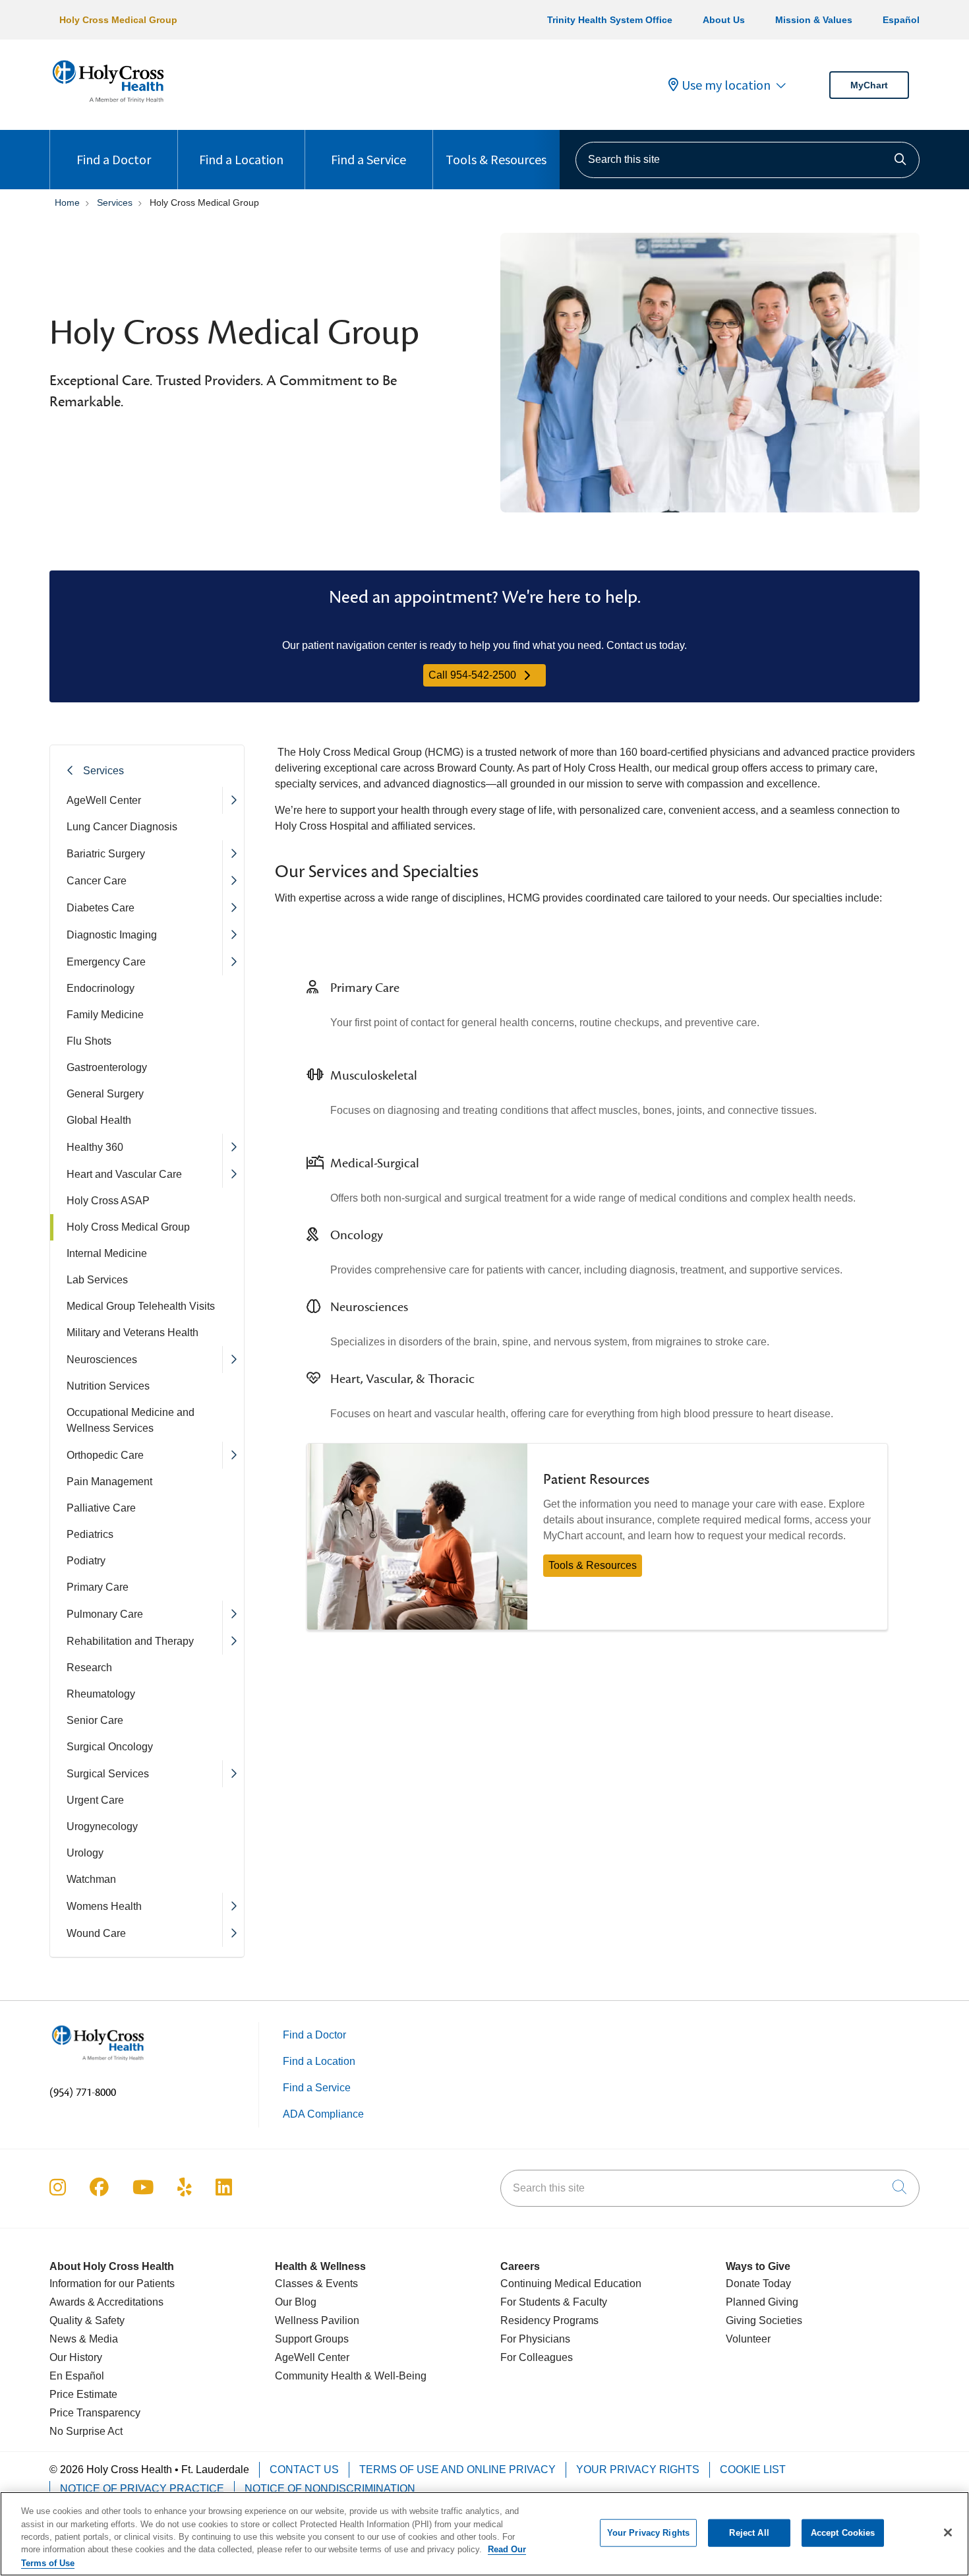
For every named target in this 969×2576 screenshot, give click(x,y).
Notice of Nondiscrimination (330, 2489)
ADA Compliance (323, 2114)
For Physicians (535, 2339)
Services (103, 771)
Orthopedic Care (105, 1455)
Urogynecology (102, 1826)
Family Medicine (105, 1015)
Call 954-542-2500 (472, 675)
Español (901, 20)
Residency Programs (549, 2320)
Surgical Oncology (110, 1747)
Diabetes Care (101, 908)
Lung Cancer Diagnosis (122, 827)
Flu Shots (89, 1041)
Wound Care (96, 1933)
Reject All (749, 2533)
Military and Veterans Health (132, 1333)
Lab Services (97, 1280)
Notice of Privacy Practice (142, 2489)
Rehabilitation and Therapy (130, 1641)
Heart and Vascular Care (124, 1174)
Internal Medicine (107, 1253)
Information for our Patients (112, 2284)
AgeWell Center (104, 800)
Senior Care (95, 1720)
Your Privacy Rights (638, 2469)
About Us (724, 20)
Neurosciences (102, 1360)
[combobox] (748, 160)
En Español (77, 2376)
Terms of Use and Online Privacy (457, 2469)
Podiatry (86, 1561)
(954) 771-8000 (83, 2093)
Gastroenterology (107, 1067)
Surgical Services (108, 1774)
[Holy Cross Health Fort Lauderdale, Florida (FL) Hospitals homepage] (108, 105)
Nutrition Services (108, 1386)
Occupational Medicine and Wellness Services (131, 1420)
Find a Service (368, 159)
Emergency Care (106, 962)
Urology (85, 1853)
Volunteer (748, 2339)
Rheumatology (101, 1694)
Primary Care (98, 1587)
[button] (233, 800)
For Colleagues (537, 2357)
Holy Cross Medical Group (118, 20)
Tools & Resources (496, 159)
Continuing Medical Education (571, 2284)
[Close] (948, 2532)
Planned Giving (762, 2302)
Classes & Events (316, 2284)
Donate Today (758, 2284)
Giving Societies (764, 2320)
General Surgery (105, 1094)
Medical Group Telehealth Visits (141, 1306)
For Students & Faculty (554, 2302)
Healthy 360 (95, 1147)
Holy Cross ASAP (108, 1201)
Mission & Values (814, 20)
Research (89, 1668)
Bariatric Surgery (106, 854)
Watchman (91, 1879)
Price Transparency (95, 2413)
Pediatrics (90, 1534)
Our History (76, 2357)
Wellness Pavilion (317, 2320)
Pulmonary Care (105, 1614)
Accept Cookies (843, 2533)
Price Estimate (83, 2394)
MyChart (869, 85)
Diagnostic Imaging (112, 935)
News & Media (84, 2339)
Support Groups (312, 2339)
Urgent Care (95, 1800)
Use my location (726, 85)
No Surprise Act (86, 2431)
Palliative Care (101, 1508)
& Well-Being (394, 2376)
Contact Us (304, 2469)
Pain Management (109, 1482)
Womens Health (104, 1906)
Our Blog (296, 2302)
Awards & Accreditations (106, 2302)
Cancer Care (97, 881)
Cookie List (753, 2469)
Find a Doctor (114, 159)
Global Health (99, 1120)
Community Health (318, 2376)
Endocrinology (101, 988)
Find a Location (241, 159)
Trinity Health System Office (610, 20)
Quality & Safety (87, 2320)
